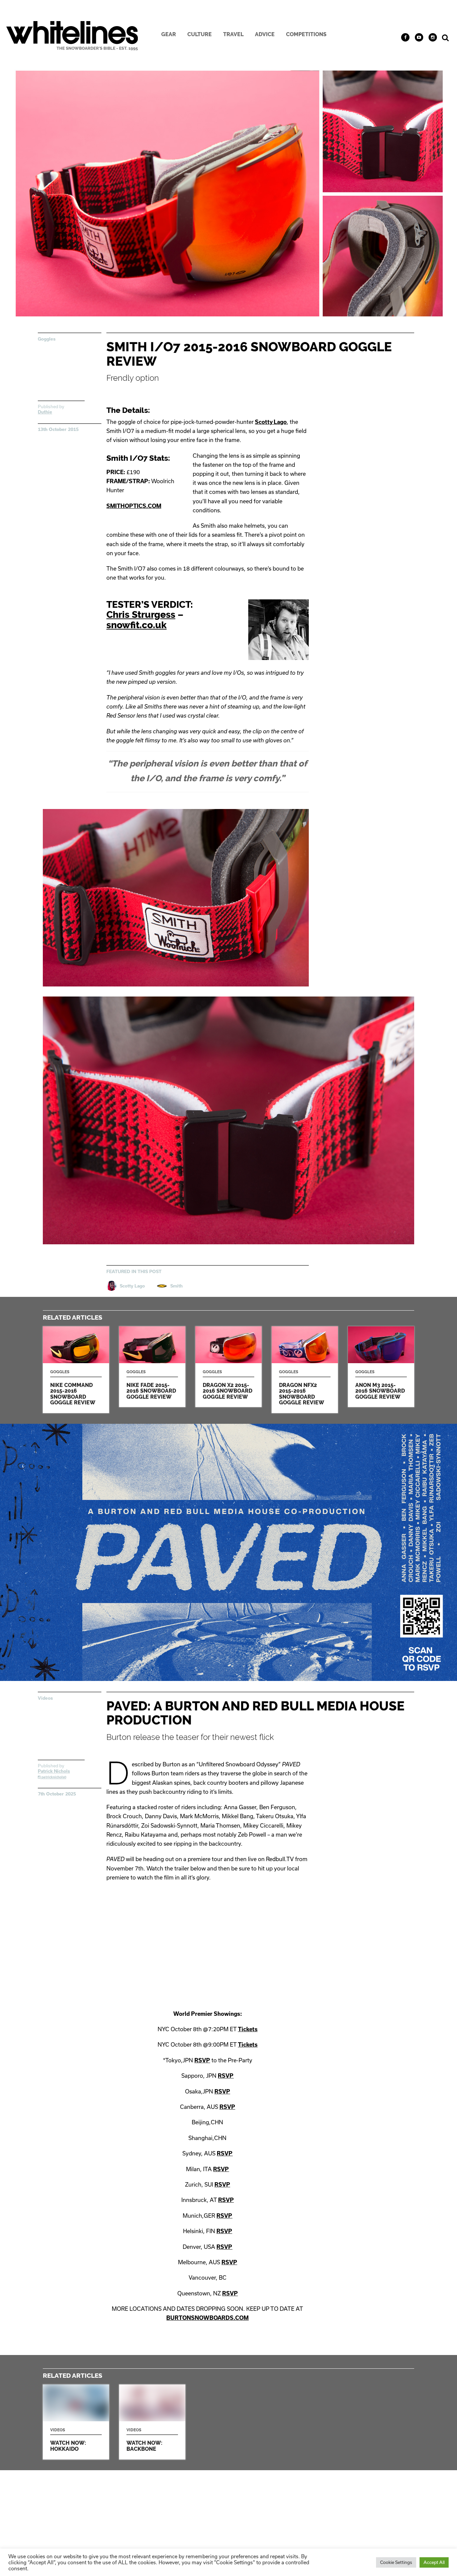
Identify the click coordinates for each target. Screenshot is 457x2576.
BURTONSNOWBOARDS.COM (207, 2318)
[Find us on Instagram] (433, 37)
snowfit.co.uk (136, 625)
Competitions (306, 34)
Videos (45, 1698)
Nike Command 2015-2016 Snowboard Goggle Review (76, 1370)
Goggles (47, 339)
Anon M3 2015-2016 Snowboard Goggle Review (381, 1367)
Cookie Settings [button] (396, 2562)
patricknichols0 (53, 1777)
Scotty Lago (271, 422)
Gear (169, 34)
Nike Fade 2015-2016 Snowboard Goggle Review (152, 1367)
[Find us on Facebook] (405, 37)
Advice (265, 34)
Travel (233, 34)
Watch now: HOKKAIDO (76, 2422)
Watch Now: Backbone (152, 2422)
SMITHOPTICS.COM (134, 506)
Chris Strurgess (141, 614)
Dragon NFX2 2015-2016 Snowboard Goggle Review (305, 1370)
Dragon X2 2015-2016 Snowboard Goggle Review (229, 1367)
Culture (200, 34)
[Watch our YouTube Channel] (419, 37)
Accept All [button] (434, 2562)
